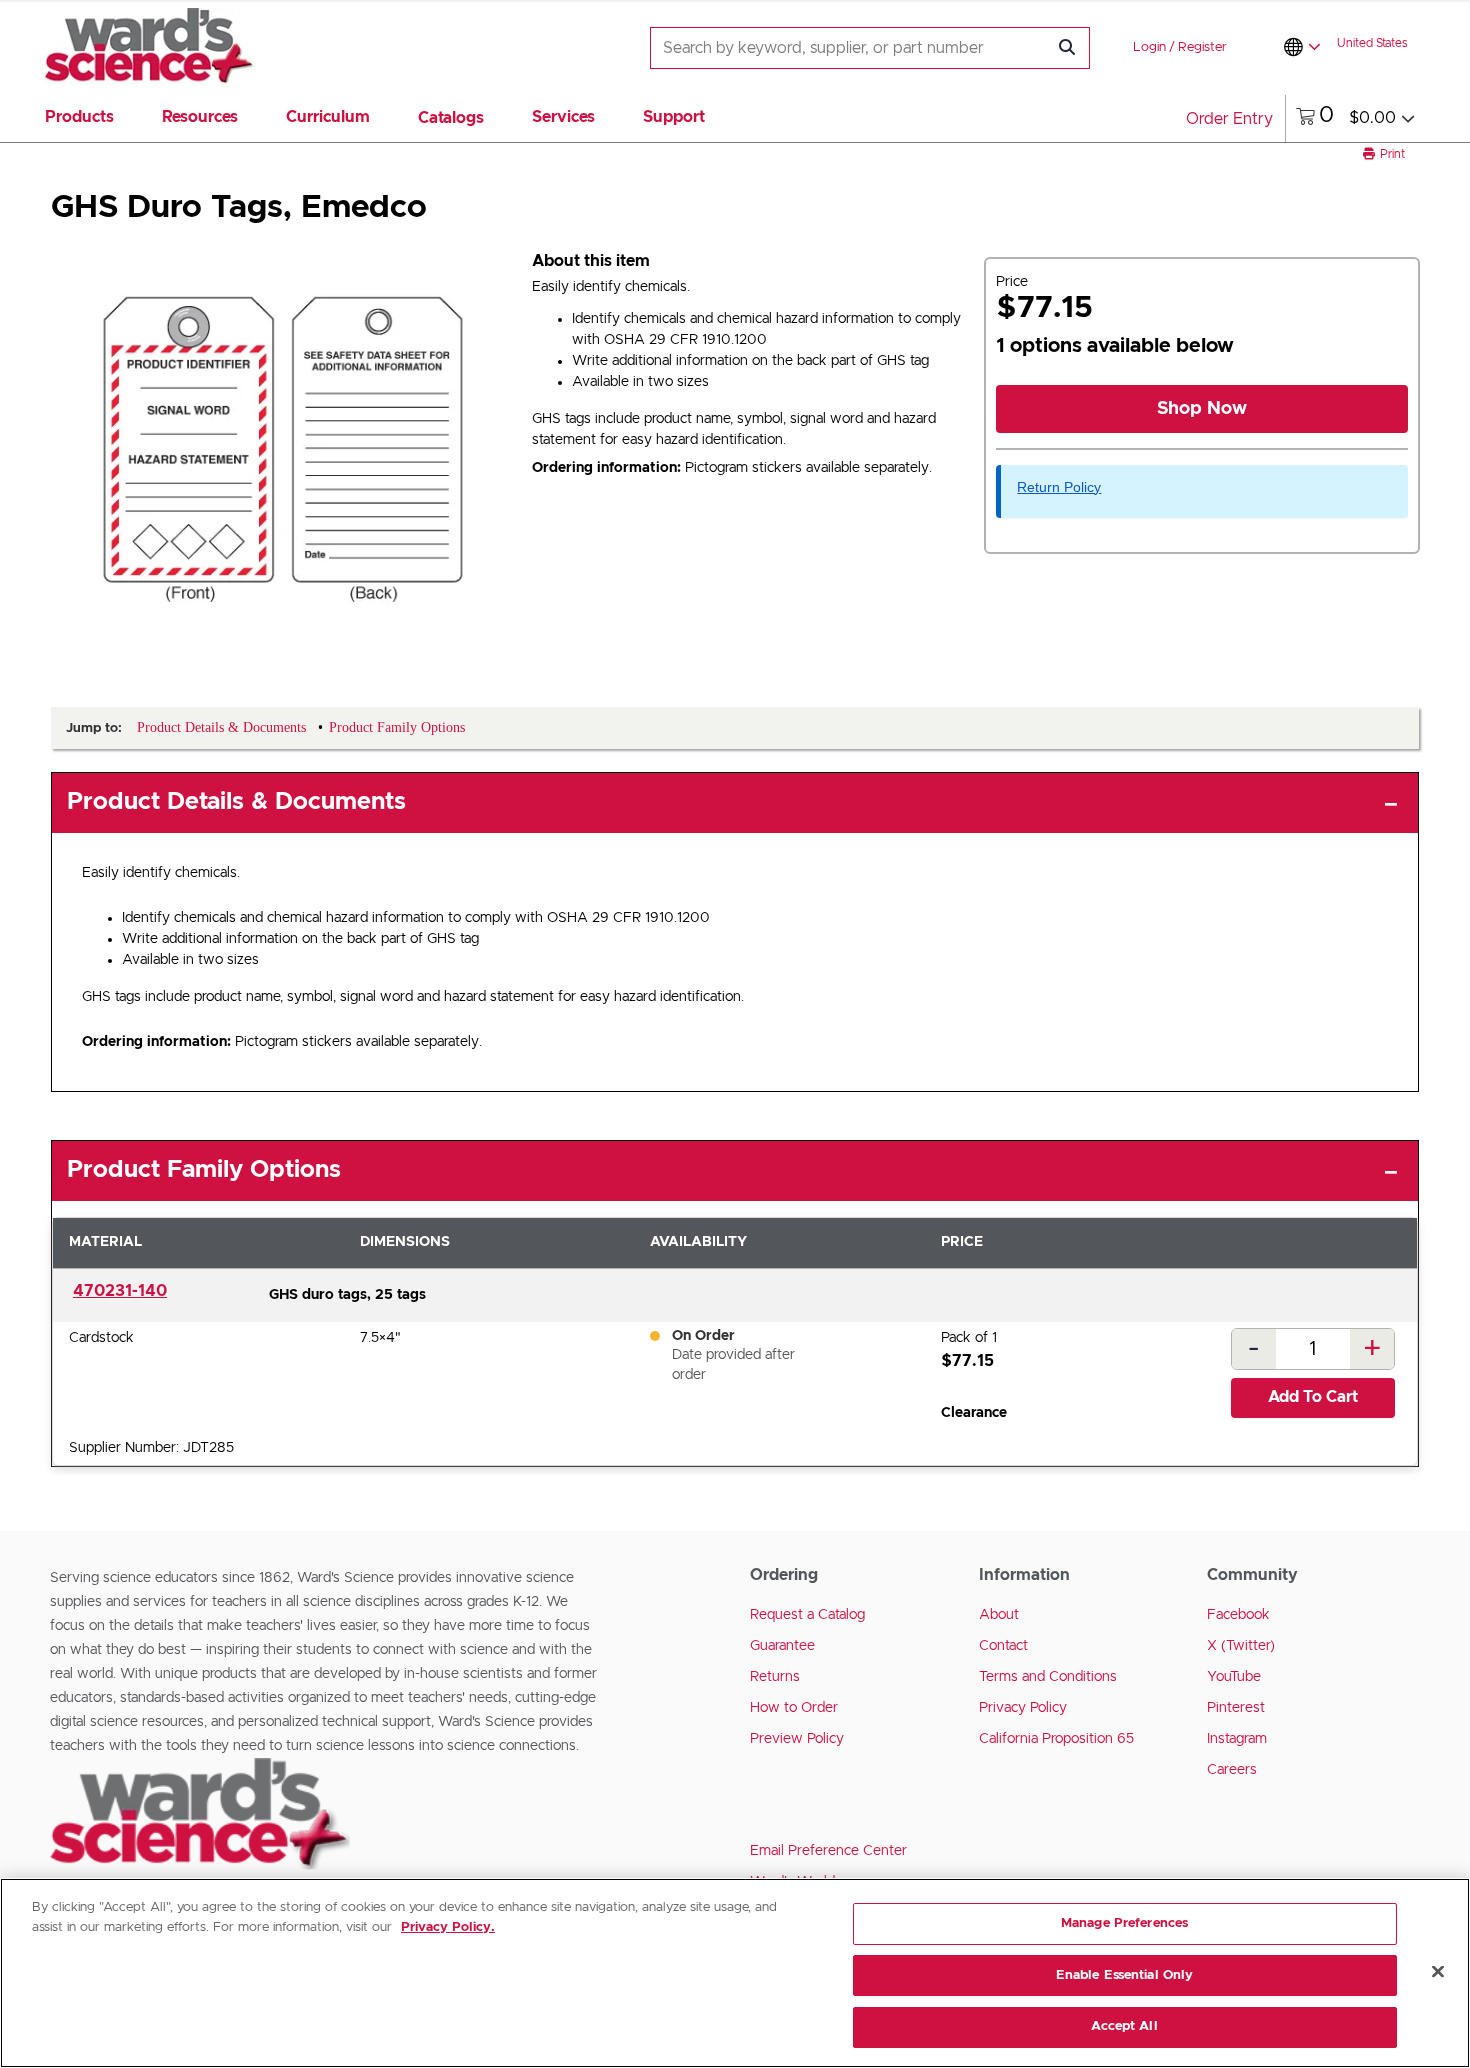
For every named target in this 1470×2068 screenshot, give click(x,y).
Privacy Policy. (448, 1927)
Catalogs (451, 118)
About (999, 1615)
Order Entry (1229, 119)
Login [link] (1149, 47)
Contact (1003, 1646)
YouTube (1234, 1677)
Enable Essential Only (1125, 1975)
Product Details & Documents (236, 802)
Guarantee (782, 1646)
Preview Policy (797, 1739)
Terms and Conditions (1048, 1677)
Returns (775, 1677)
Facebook (1238, 1615)
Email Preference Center (828, 1851)
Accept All (1124, 2026)
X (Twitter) (1241, 1646)
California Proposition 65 (1056, 1739)
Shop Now (1202, 409)
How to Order (794, 1708)
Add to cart (1313, 1397)
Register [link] (1202, 47)
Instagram (1237, 1739)
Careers (1232, 1770)
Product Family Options (204, 1170)
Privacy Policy (1023, 1708)
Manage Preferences (1124, 1923)
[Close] (1438, 1972)
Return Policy (1059, 487)
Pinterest (1236, 1708)
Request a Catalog (807, 1615)
